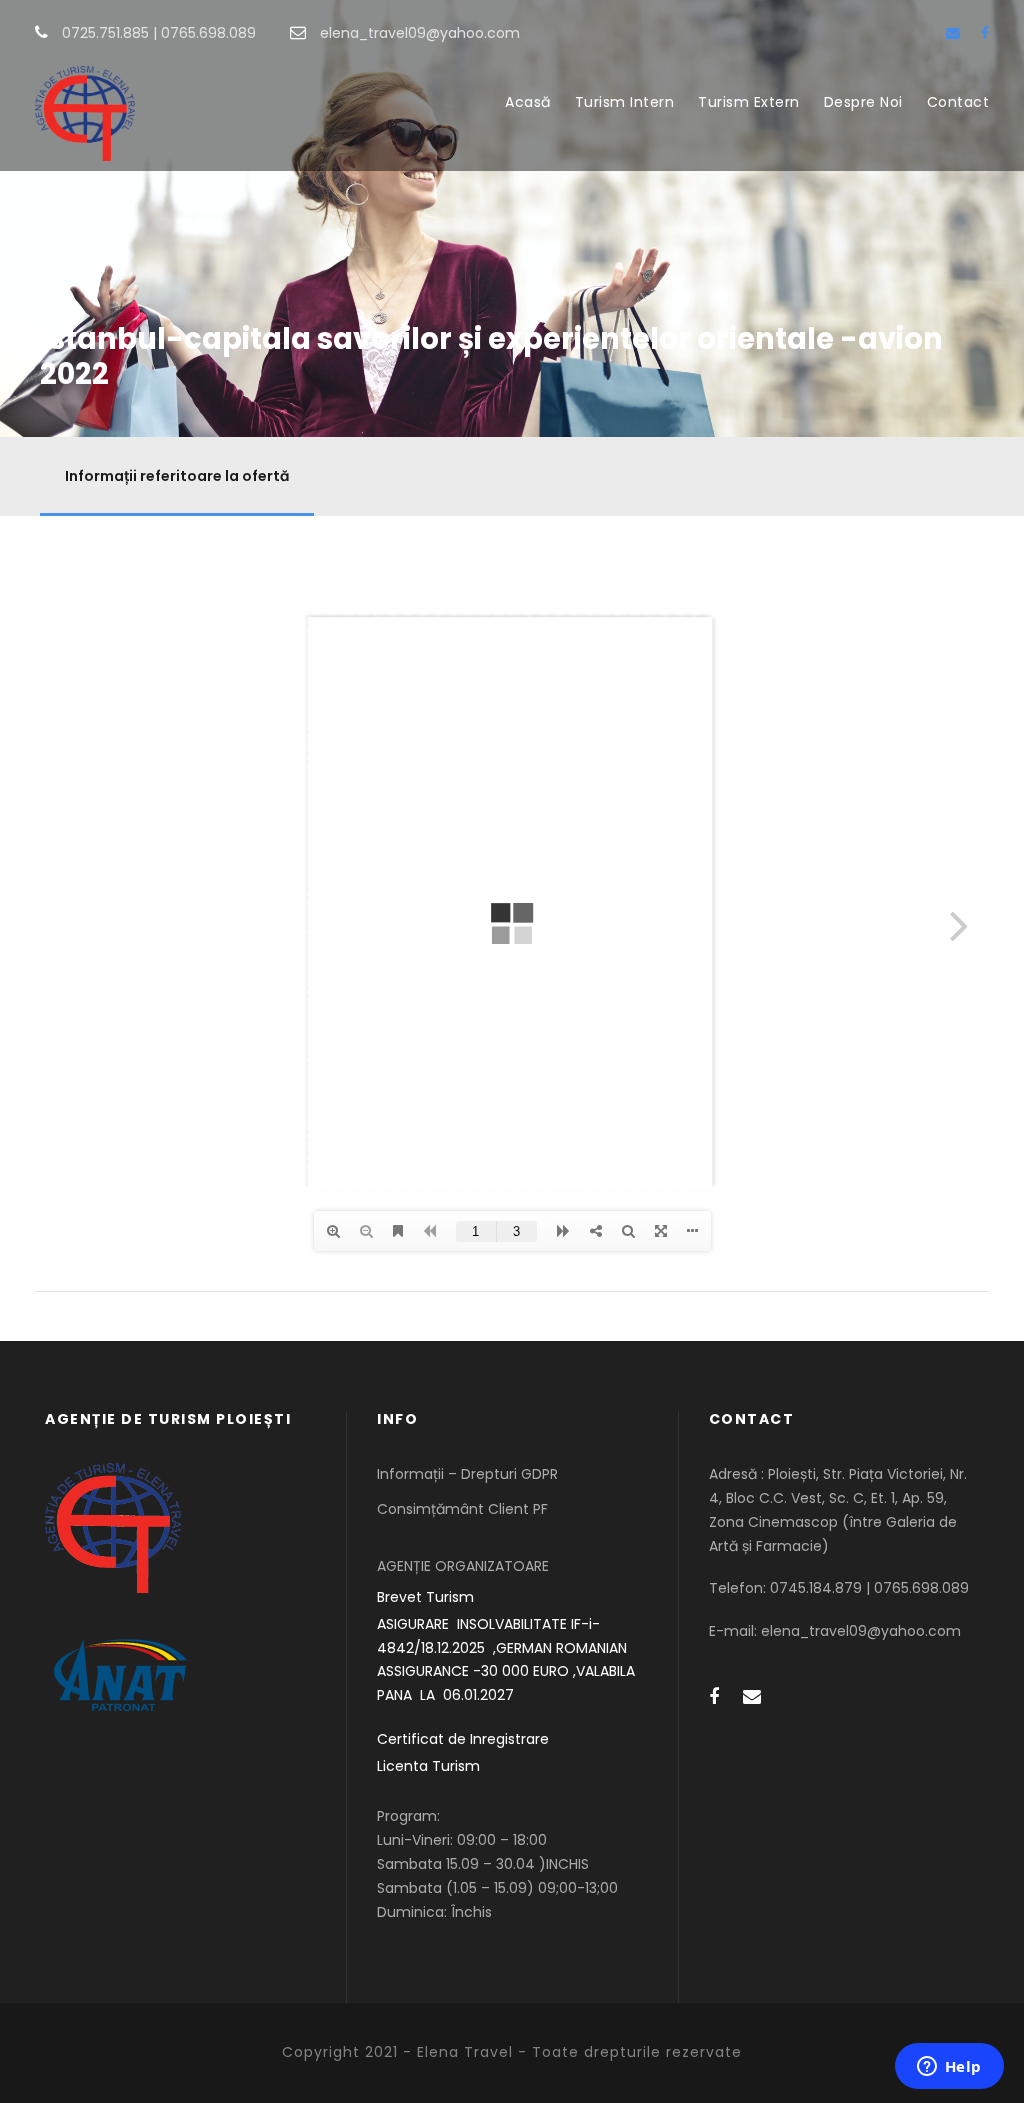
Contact (958, 102)
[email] (953, 33)
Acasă (528, 102)
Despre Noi (863, 102)
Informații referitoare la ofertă (177, 476)
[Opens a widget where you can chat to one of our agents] (949, 2068)
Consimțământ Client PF (462, 1509)
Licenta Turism (428, 1766)
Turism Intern (625, 102)
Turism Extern (749, 102)
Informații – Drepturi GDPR (467, 1474)
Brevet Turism (425, 1597)
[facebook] (985, 33)
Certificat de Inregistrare (463, 1739)
